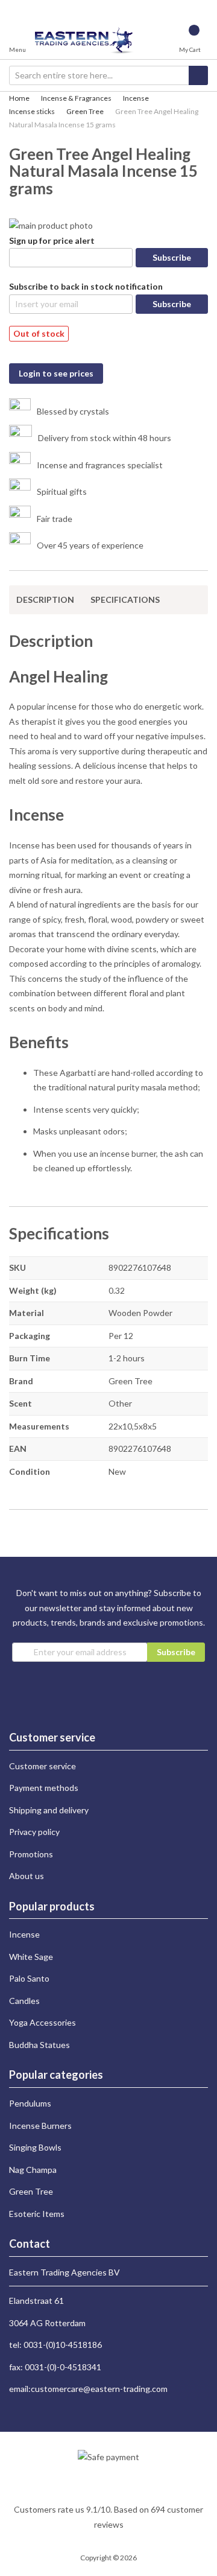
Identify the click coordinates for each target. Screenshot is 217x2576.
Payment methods (44, 1788)
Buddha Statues (39, 2045)
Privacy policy (34, 1832)
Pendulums (30, 2103)
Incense (136, 98)
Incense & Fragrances (76, 98)
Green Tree (85, 111)
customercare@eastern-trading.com (99, 2389)
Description (45, 599)
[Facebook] (24, 7)
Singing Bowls (35, 2147)
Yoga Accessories (42, 2022)
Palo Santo (29, 1978)
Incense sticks (32, 111)
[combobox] (108, 75)
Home (19, 98)
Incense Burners (40, 2126)
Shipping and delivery (49, 1810)
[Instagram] (14, 7)
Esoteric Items (37, 2214)
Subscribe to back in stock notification (86, 286)
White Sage (31, 1957)
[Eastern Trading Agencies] (85, 40)
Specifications (125, 599)
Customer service (42, 1766)
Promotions (31, 1854)
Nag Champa (33, 2170)
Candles (24, 2001)
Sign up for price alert (52, 240)
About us (27, 1876)
